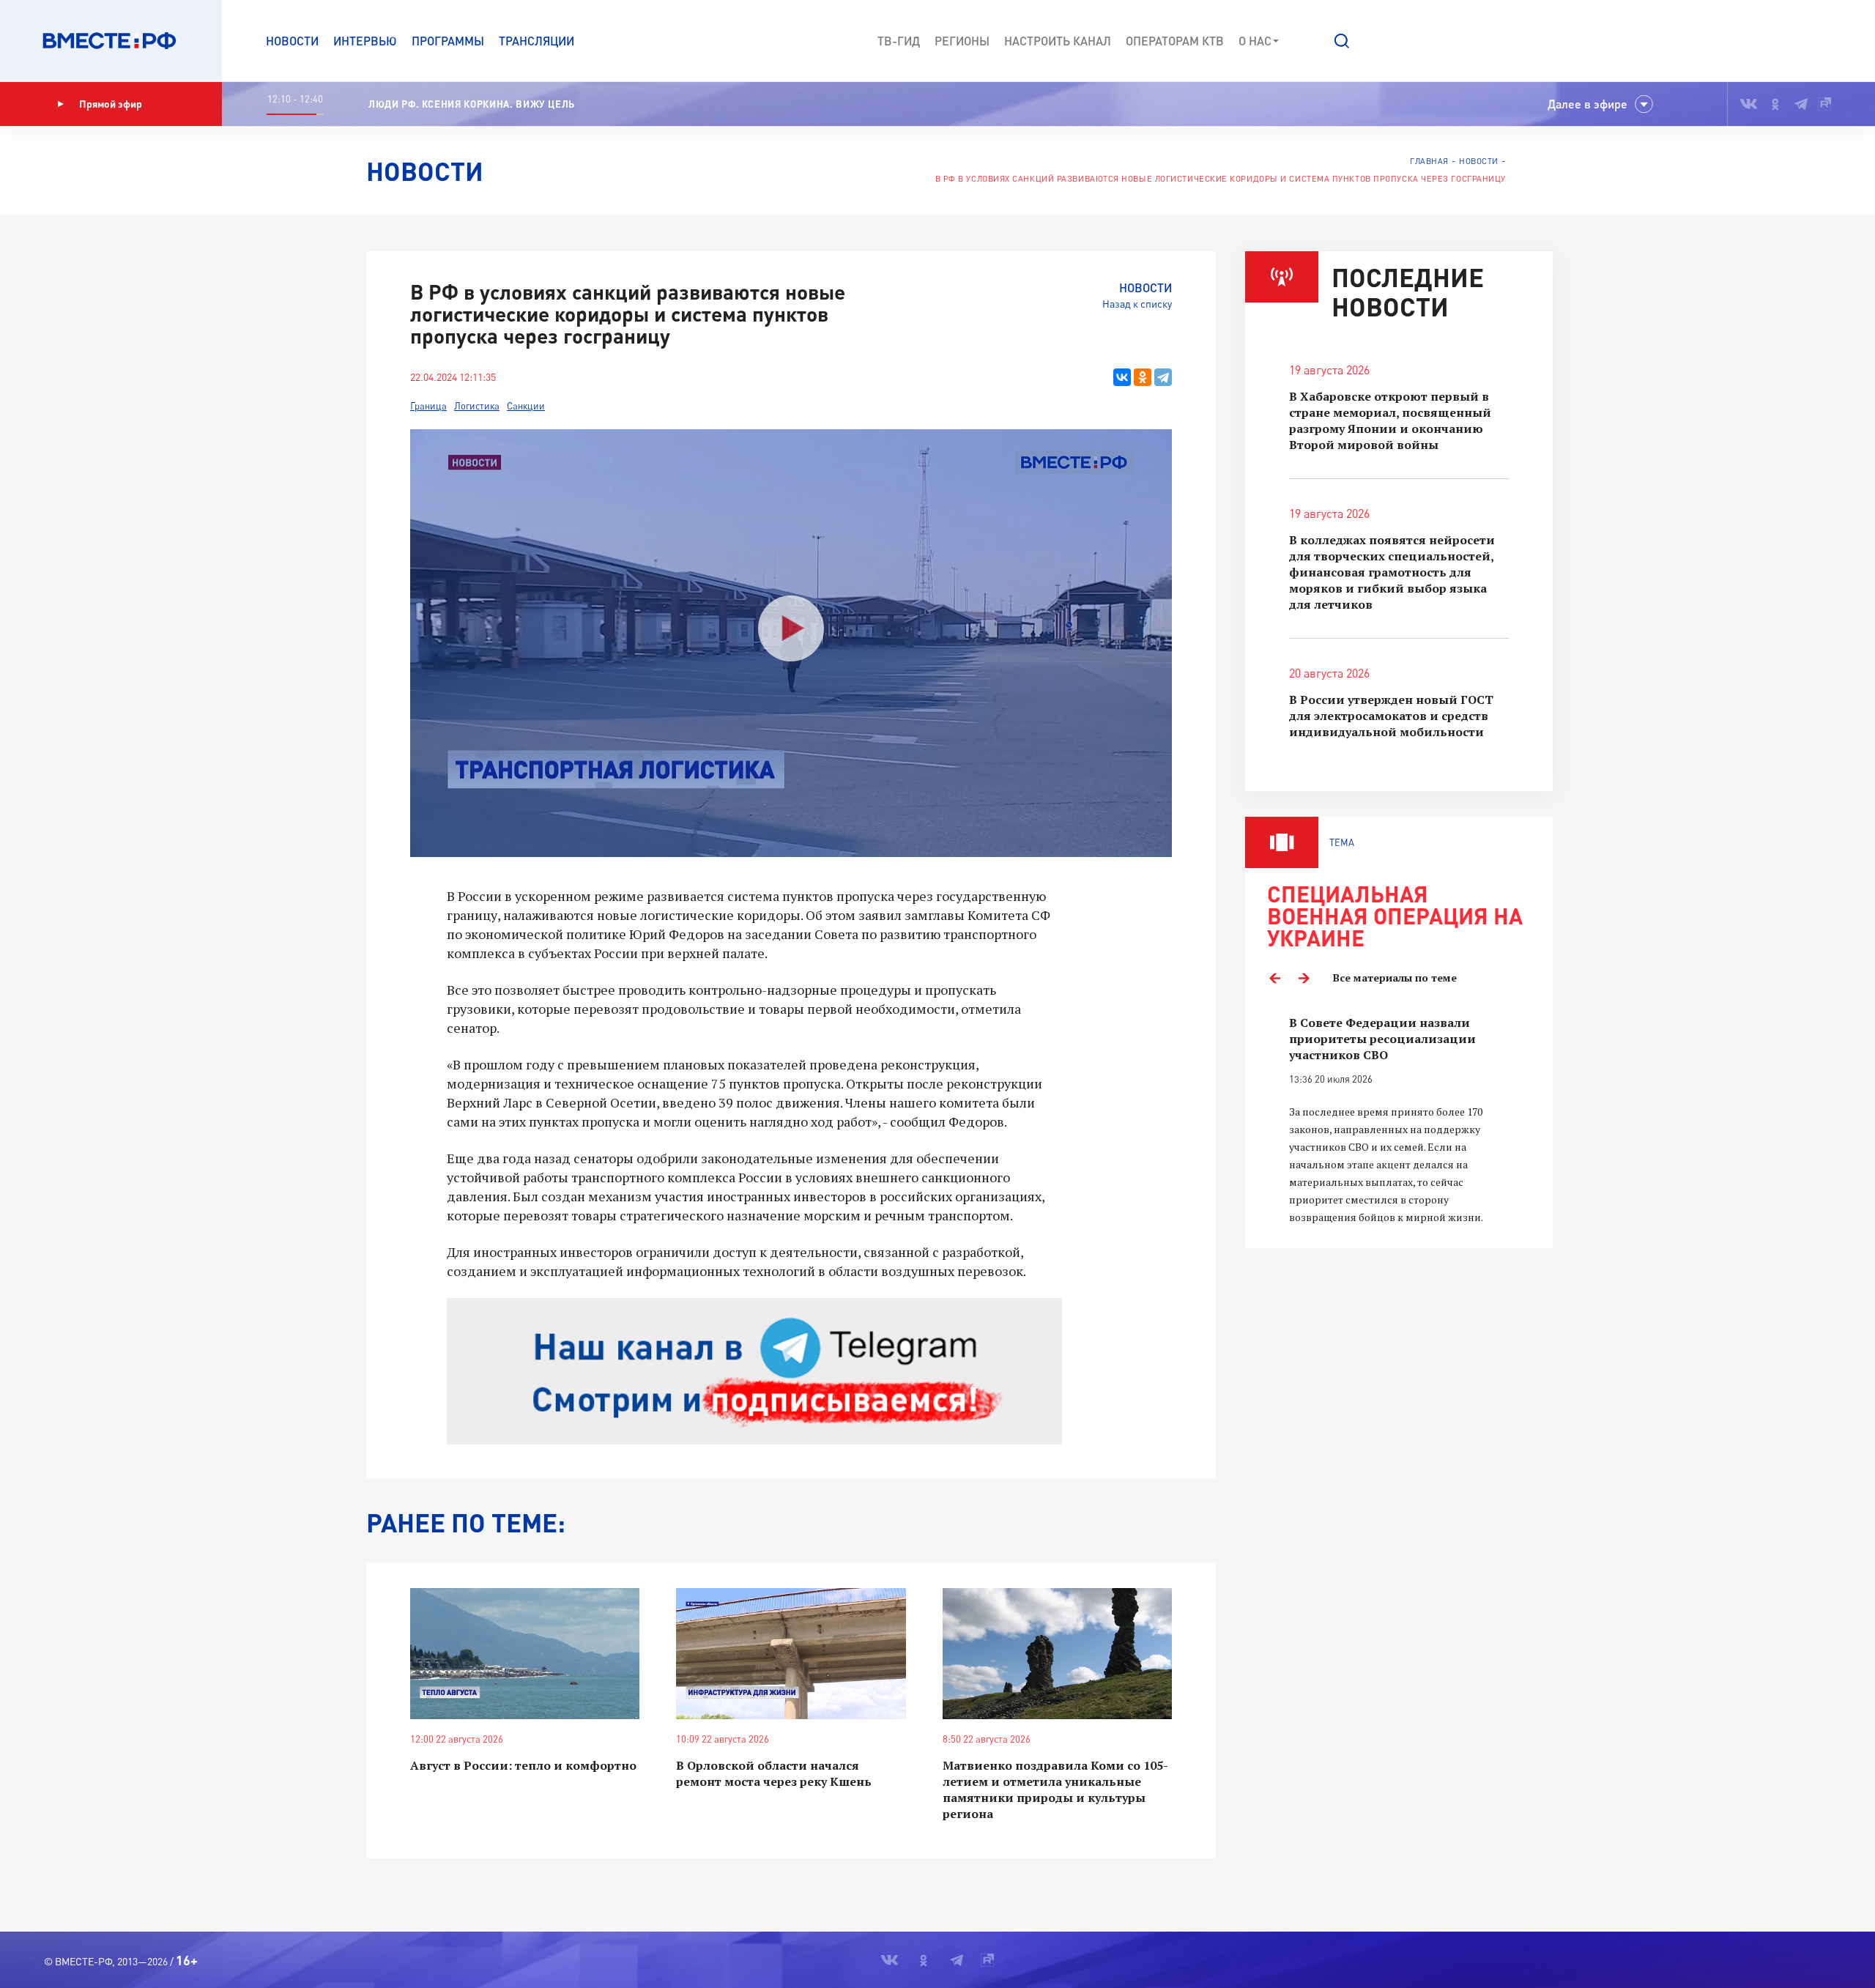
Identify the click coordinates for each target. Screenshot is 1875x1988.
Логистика (477, 406)
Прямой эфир (111, 104)
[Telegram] (1163, 377)
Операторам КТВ (1175, 41)
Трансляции (536, 41)
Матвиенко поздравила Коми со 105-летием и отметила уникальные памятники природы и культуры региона (1055, 1789)
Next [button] (1304, 978)
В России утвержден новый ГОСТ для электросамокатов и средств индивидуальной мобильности (1391, 716)
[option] (1399, 1120)
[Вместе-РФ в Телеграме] (1801, 104)
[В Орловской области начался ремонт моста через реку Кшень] (791, 1654)
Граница (428, 406)
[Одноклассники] (1143, 377)
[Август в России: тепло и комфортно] (525, 1654)
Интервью (365, 41)
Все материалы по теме (1395, 978)
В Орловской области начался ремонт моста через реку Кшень (774, 1773)
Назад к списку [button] (1137, 304)
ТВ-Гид (899, 41)
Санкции (526, 406)
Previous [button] (1274, 978)
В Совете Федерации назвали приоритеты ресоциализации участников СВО (1382, 1039)
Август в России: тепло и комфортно (523, 1765)
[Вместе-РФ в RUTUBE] (1824, 104)
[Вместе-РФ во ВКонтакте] (1749, 104)
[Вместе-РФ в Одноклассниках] (1776, 104)
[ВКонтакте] (1122, 377)
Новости (292, 41)
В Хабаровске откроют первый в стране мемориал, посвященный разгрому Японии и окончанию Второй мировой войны (1390, 420)
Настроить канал (1058, 41)
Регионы (962, 41)
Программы (448, 41)
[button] (1342, 41)
